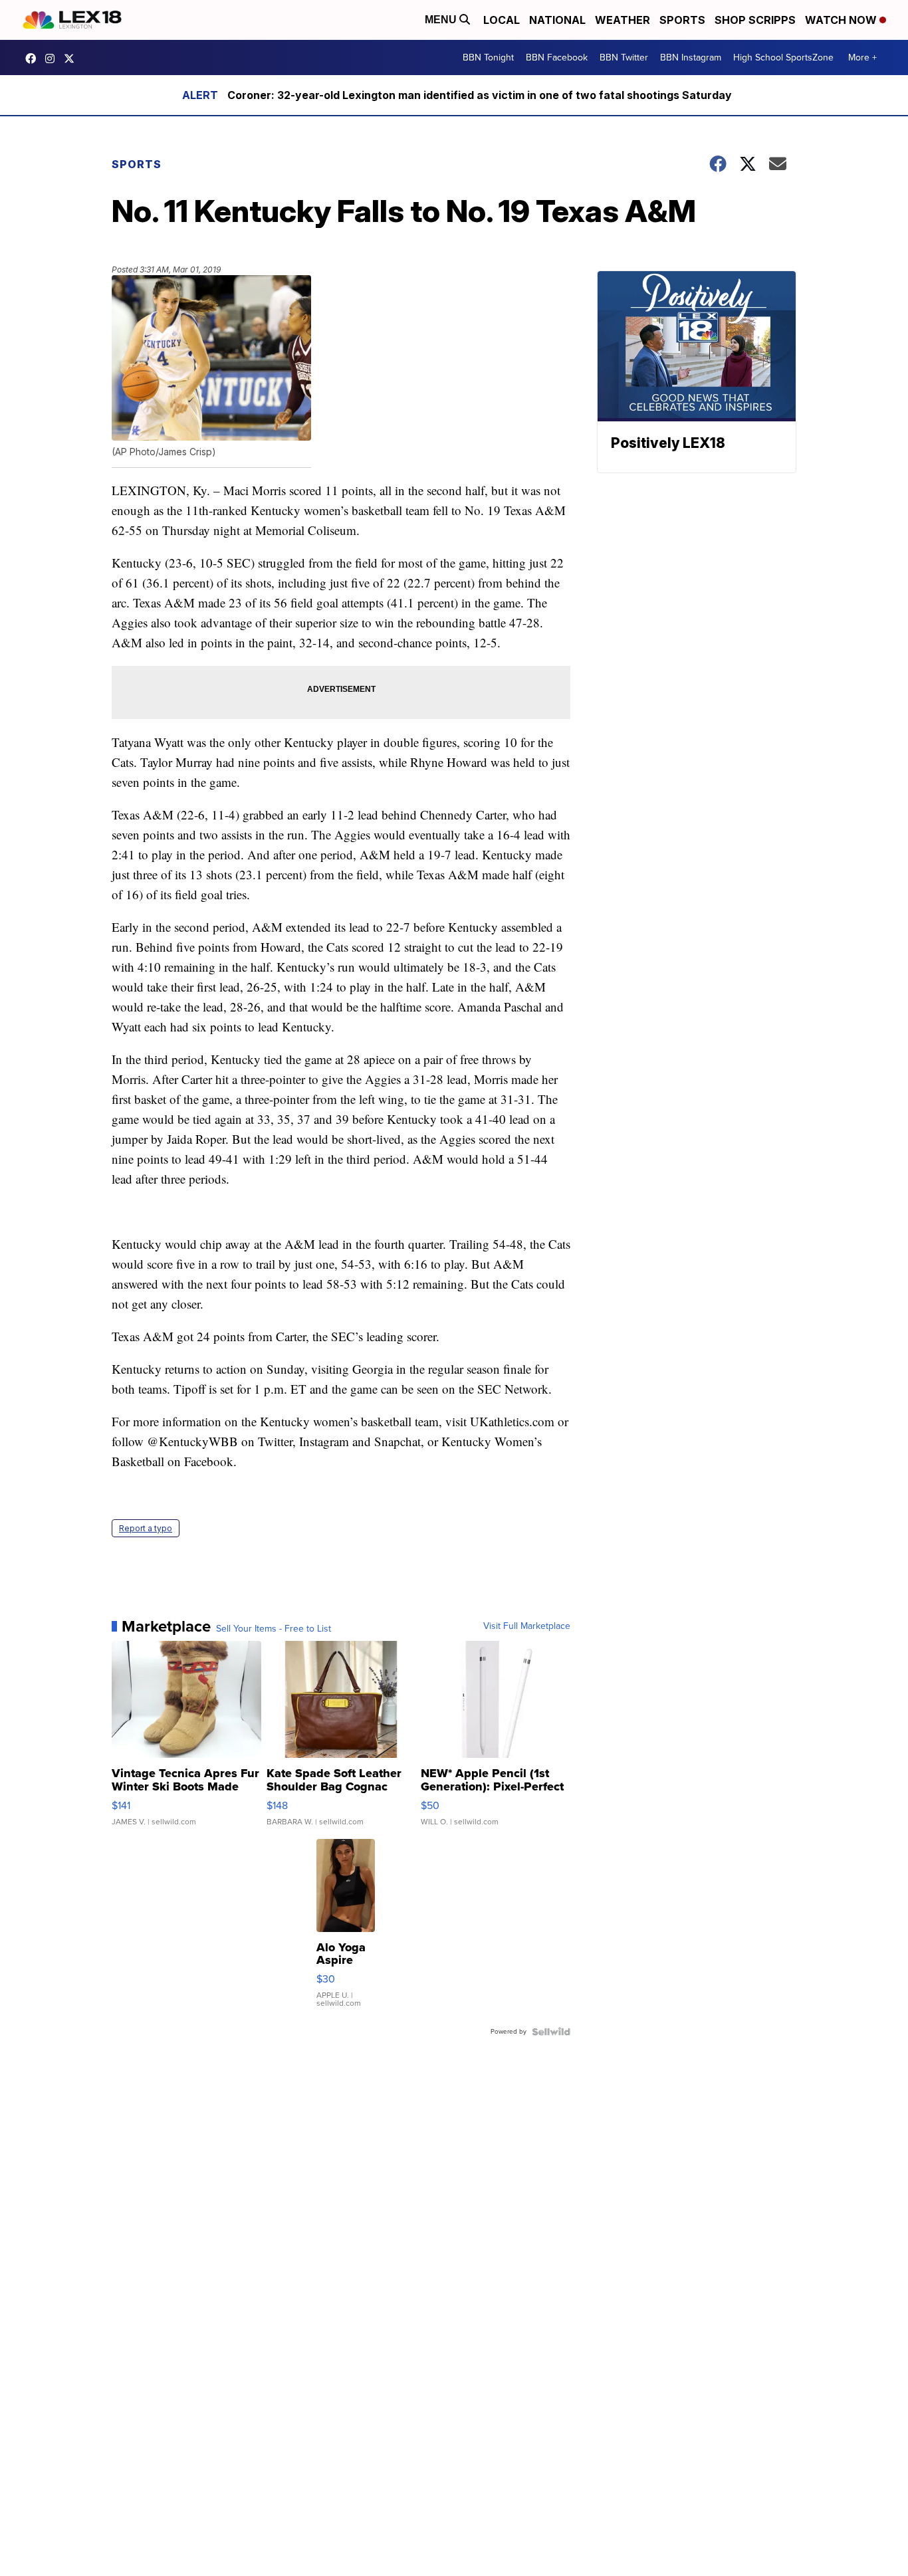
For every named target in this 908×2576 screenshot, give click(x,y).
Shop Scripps (755, 20)
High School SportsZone (783, 57)
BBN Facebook (557, 57)
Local (502, 20)
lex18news (72, 58)
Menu (442, 20)
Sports (682, 20)
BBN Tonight (488, 57)
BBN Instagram (691, 57)
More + (862, 57)
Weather (623, 20)
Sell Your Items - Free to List (274, 1629)
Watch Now (842, 20)
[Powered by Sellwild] (551, 2032)
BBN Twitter (624, 57)
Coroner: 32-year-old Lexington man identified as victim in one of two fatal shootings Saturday (480, 95)
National (557, 20)
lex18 (34, 58)
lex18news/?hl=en (53, 58)
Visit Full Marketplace (527, 1626)
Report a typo (146, 1528)
